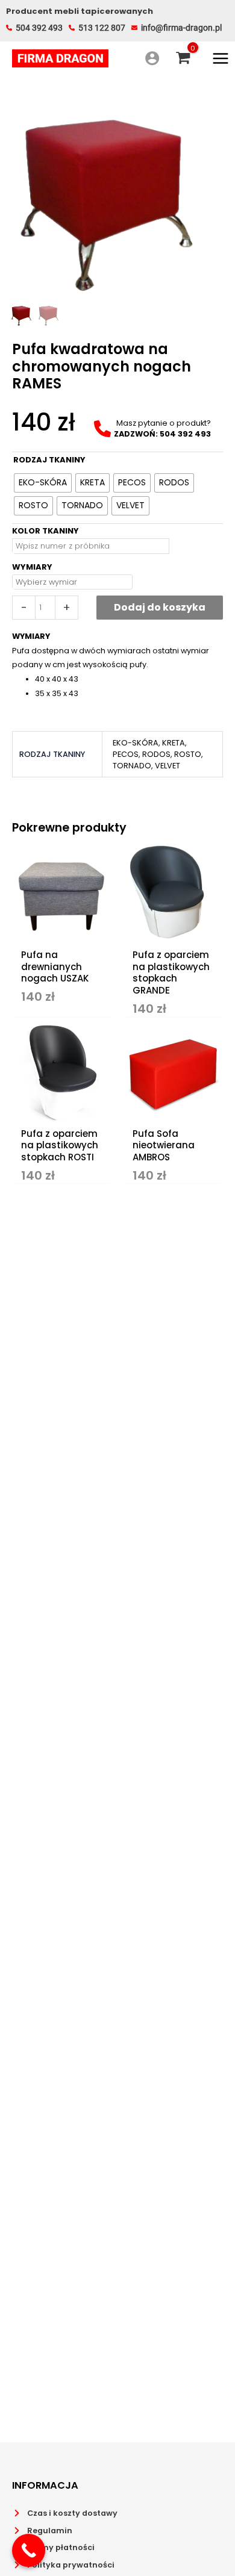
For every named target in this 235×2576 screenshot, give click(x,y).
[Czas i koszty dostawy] (65, 2513)
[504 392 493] (34, 28)
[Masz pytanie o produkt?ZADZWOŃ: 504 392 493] (152, 429)
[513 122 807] (97, 28)
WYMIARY (32, 567)
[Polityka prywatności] (63, 2565)
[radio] (43, 483)
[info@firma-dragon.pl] (177, 28)
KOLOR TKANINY (45, 531)
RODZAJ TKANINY (49, 460)
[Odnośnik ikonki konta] (152, 58)
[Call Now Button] (29, 2550)
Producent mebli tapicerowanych (80, 11)
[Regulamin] (42, 2531)
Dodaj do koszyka (160, 607)
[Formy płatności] (53, 2548)
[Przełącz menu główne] (221, 58)
